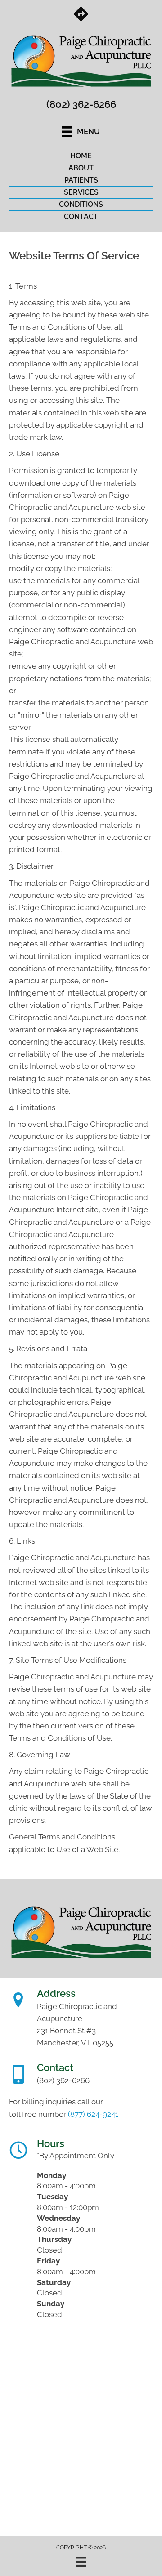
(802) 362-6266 (81, 104)
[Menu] (81, 2562)
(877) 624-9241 (93, 2114)
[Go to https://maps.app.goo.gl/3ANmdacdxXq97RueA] (81, 15)
